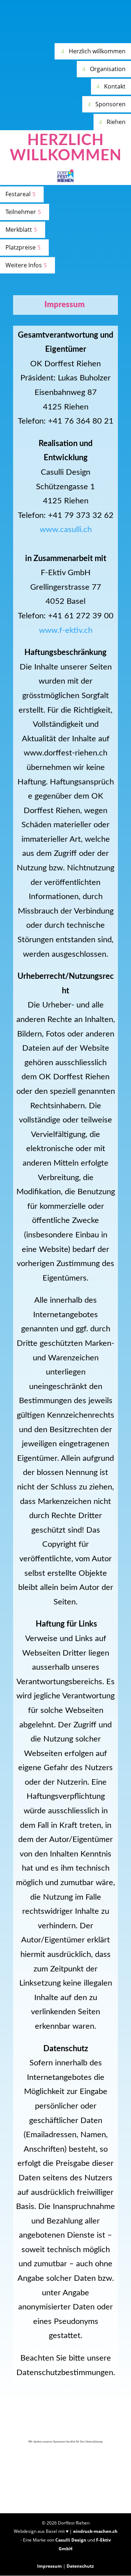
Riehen (116, 122)
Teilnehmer (21, 212)
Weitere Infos (24, 265)
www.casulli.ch (66, 529)
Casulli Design (71, 2540)
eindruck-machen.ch (95, 2531)
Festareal (18, 194)
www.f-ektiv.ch (66, 630)
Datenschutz (80, 2566)
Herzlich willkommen (97, 51)
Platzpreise (21, 247)
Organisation (108, 69)
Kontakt (115, 86)
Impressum (49, 2566)
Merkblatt (19, 230)
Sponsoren (110, 104)
